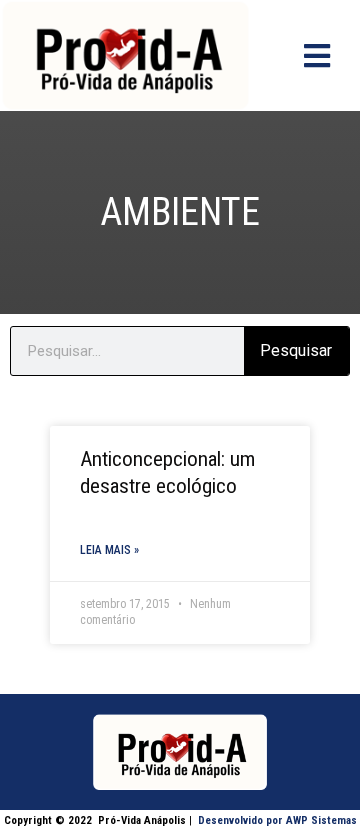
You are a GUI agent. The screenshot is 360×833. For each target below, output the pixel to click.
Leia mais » (109, 550)
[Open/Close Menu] (316, 55)
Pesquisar (296, 350)
